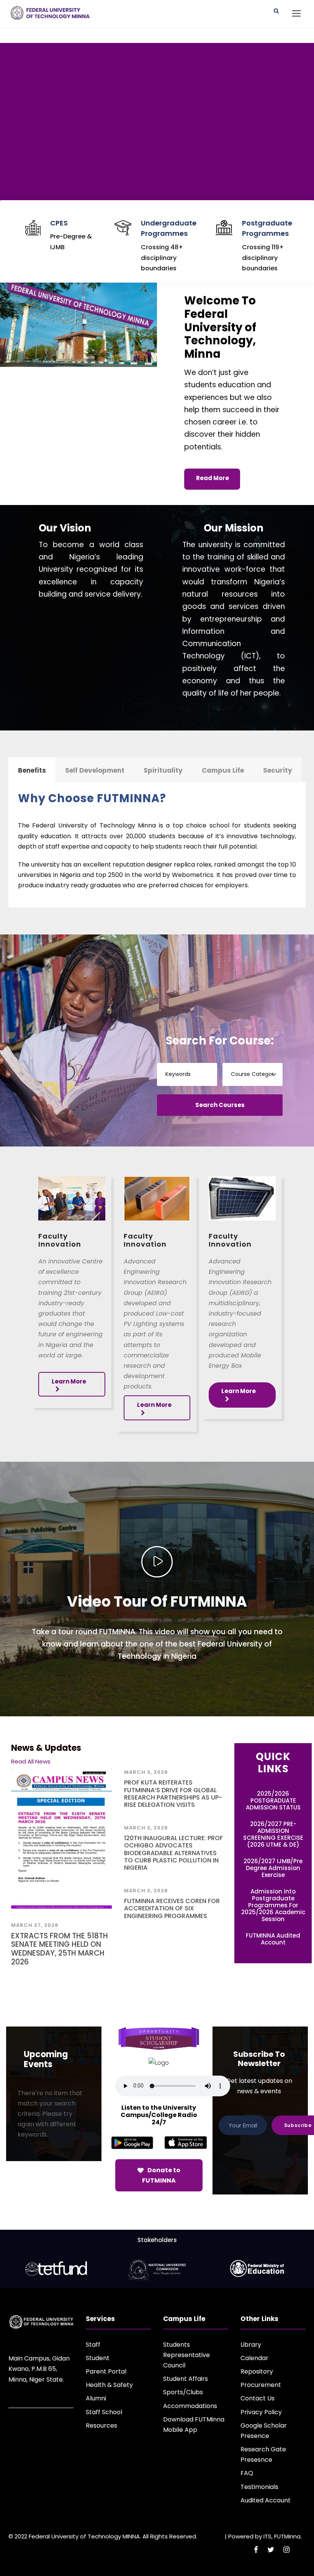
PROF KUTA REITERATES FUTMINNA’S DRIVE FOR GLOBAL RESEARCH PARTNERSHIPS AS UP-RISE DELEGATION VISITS (173, 1794)
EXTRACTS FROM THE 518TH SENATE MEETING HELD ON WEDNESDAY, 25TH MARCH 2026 (60, 1949)
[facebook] (256, 2550)
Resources (101, 2425)
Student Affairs (186, 2379)
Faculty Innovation (60, 1240)
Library (251, 2345)
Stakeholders (157, 2240)
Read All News (31, 1761)
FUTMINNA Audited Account (273, 1939)
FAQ (247, 2473)
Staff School (104, 2412)
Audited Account (266, 2500)
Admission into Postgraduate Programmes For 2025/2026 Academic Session (273, 1905)
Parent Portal (106, 2371)
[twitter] (271, 2550)
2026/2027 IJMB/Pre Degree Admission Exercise (273, 1868)
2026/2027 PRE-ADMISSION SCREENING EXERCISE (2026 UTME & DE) (273, 1834)
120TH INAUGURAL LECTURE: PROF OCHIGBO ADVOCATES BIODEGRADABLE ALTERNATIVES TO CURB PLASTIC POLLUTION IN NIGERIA (173, 1853)
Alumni (96, 2398)
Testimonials (259, 2487)
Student (98, 2358)
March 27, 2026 (35, 1925)
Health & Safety (109, 2385)
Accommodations (190, 2406)
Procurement (261, 2385)
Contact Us (258, 2398)
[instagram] (286, 2550)
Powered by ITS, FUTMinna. (265, 2536)
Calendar (254, 2358)
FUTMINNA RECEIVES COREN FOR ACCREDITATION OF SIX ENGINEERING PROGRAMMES (172, 1908)
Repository (257, 2371)
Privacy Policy (261, 2412)
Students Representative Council (186, 2355)
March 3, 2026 (146, 1772)
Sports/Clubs (183, 2392)
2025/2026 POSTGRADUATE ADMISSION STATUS (273, 1800)
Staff (93, 2345)
